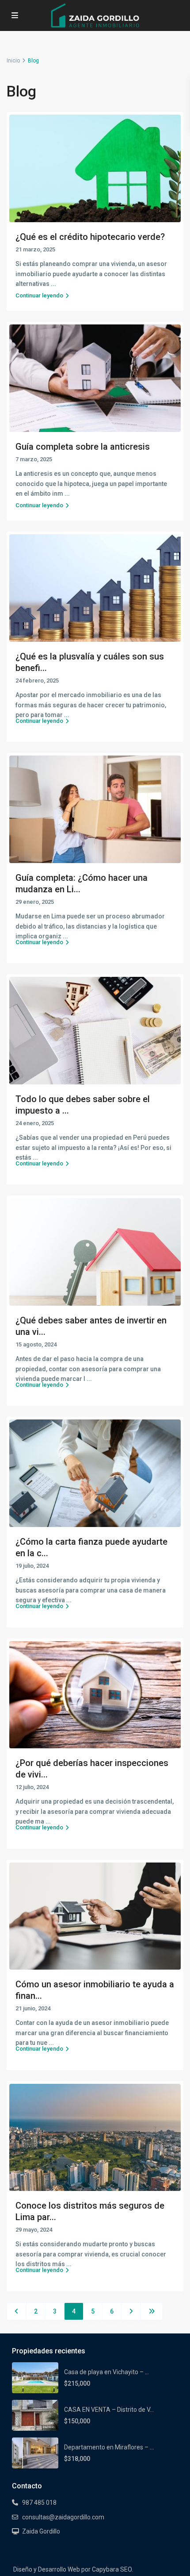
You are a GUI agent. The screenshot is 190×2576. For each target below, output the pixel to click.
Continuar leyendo (39, 295)
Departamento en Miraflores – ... (109, 2447)
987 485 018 (39, 2503)
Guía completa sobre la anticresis (83, 447)
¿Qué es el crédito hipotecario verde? (90, 237)
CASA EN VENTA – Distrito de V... (109, 2410)
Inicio (13, 61)
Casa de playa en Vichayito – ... (106, 2372)
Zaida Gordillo (41, 2531)
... (89, 1379)
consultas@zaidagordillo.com (63, 2517)
